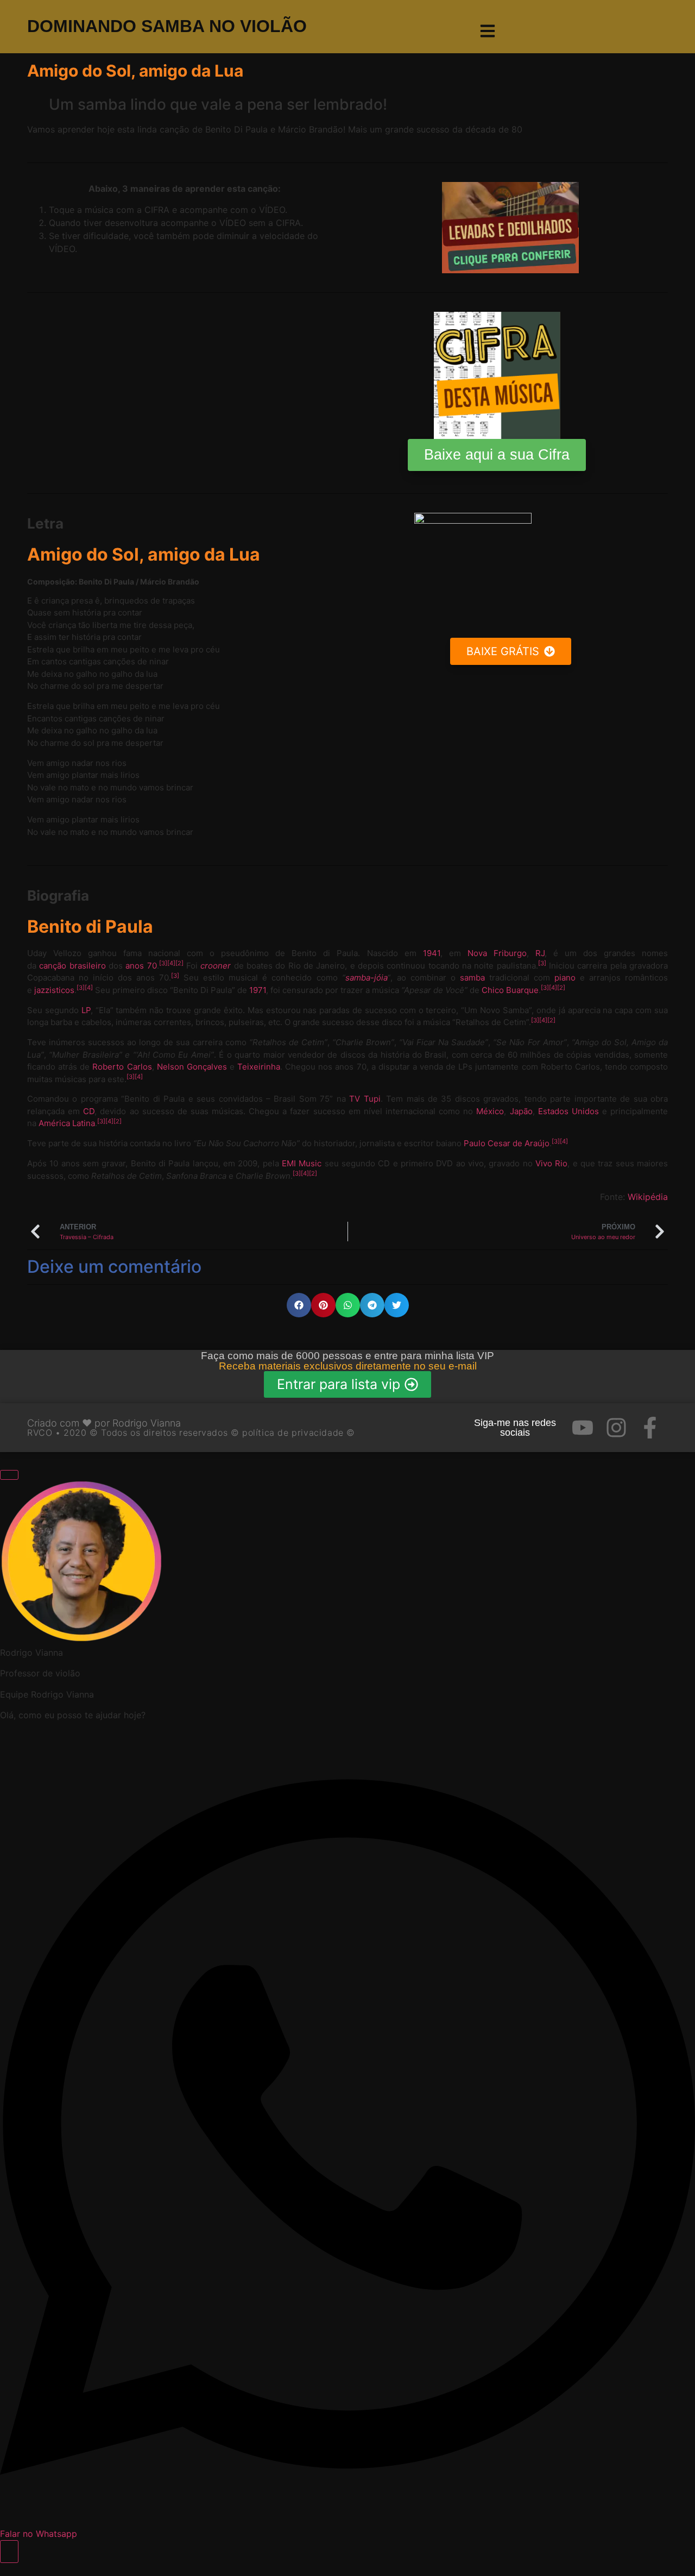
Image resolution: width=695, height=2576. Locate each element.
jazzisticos (54, 990)
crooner (216, 966)
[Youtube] (583, 1428)
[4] (171, 963)
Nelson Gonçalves (192, 1067)
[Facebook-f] (650, 1428)
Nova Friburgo (497, 953)
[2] (179, 963)
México (490, 1111)
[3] (163, 963)
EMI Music (302, 1163)
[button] (299, 1305)
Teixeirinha (259, 1067)
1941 (432, 953)
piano (565, 978)
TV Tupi (365, 1099)
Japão (521, 1111)
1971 (258, 990)
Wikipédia (648, 1197)
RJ (540, 953)
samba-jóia (366, 978)
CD (89, 1111)
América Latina (67, 1123)
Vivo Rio (551, 1163)
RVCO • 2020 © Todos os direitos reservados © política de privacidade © (191, 1432)
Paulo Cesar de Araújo (507, 1143)
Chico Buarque (510, 990)
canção (53, 966)
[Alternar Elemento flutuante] (9, 2552)
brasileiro (88, 966)
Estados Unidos (568, 1111)
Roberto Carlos (122, 1067)
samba (472, 978)
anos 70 (141, 966)
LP (86, 1010)
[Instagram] (616, 1428)
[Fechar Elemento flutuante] (9, 1475)
